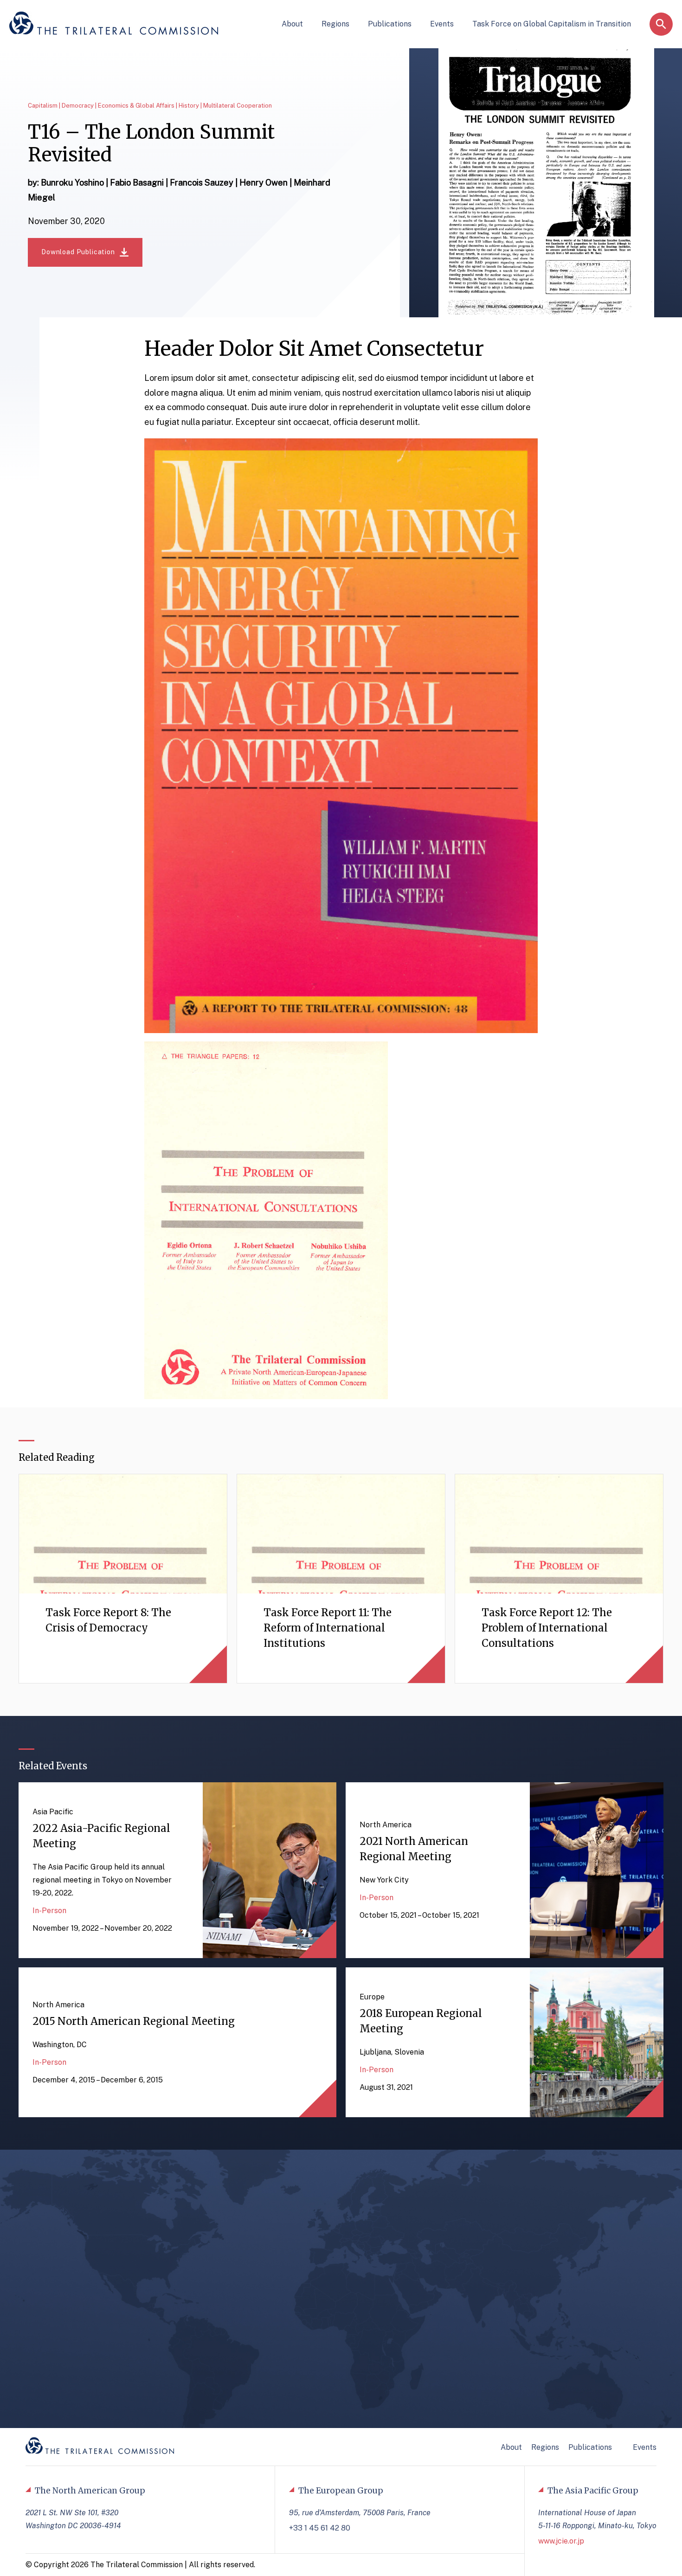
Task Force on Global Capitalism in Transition (552, 24)
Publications (390, 24)
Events (442, 24)
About (292, 24)
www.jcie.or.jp (561, 2541)
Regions (335, 24)
